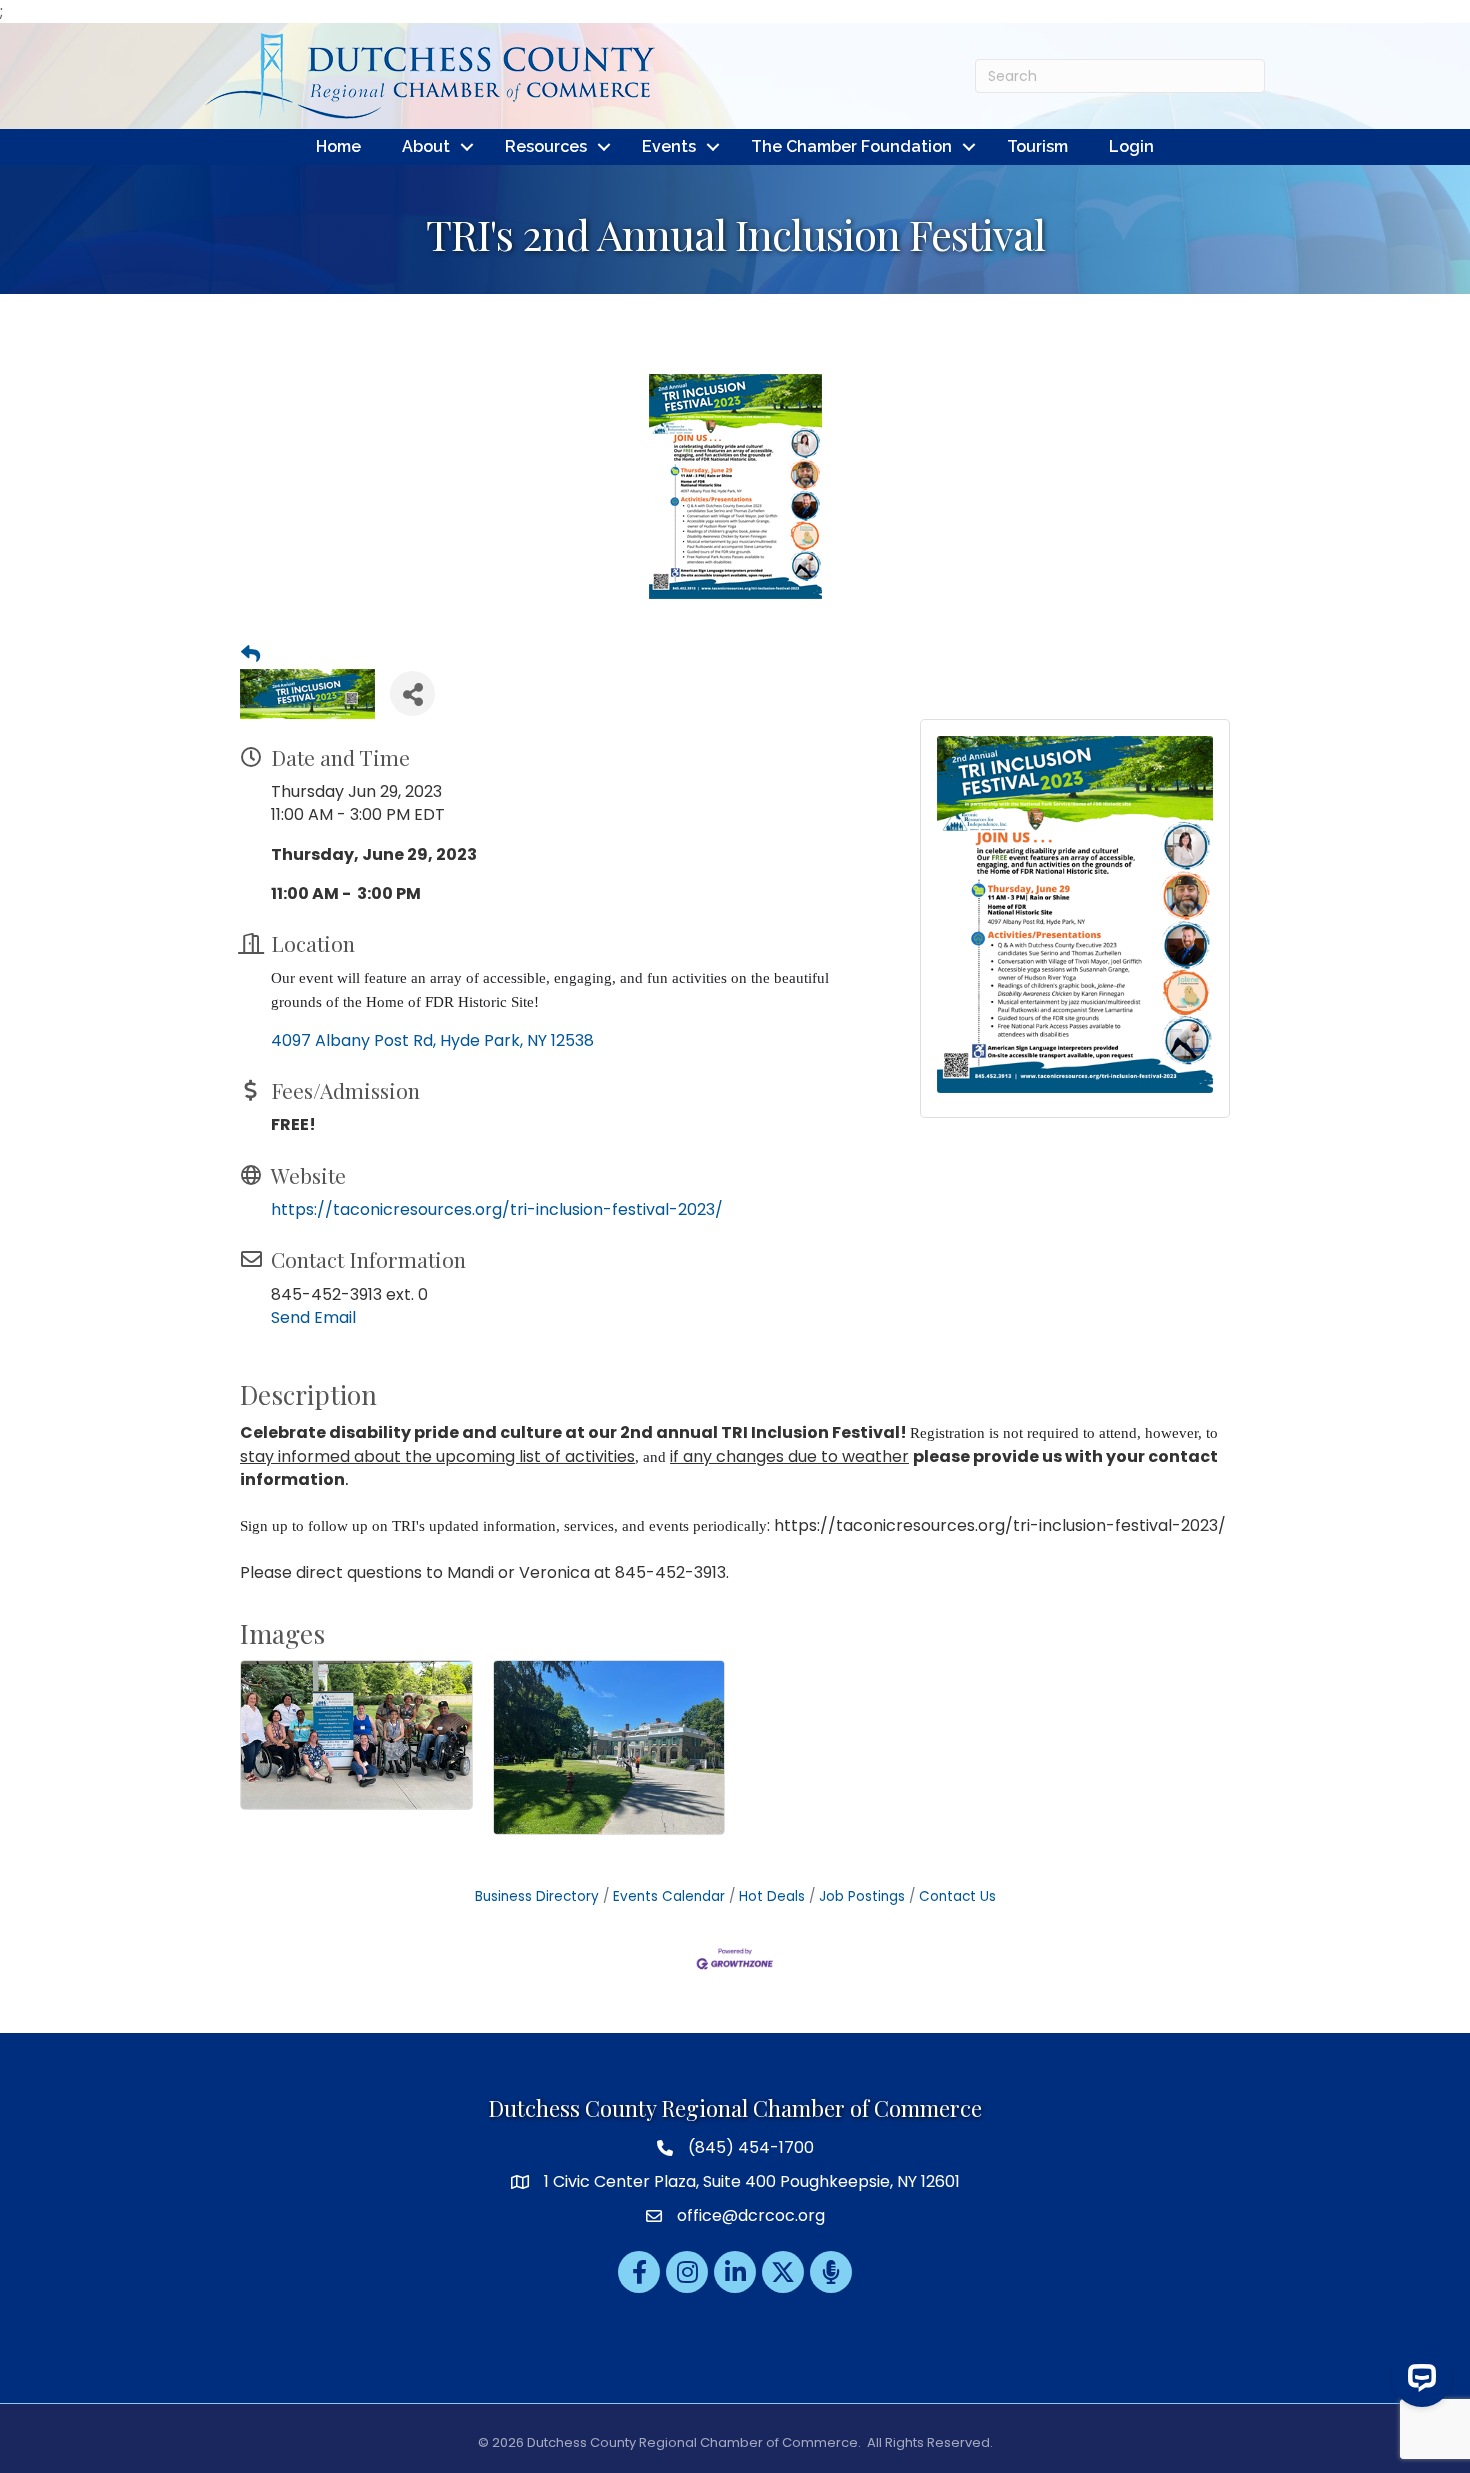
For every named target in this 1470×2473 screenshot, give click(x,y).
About (426, 146)
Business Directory (537, 1896)
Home (338, 146)
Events (669, 146)
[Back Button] (250, 655)
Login (1131, 146)
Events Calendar (669, 1896)
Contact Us (957, 1896)
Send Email (313, 1317)
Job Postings (862, 1896)
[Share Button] (412, 693)
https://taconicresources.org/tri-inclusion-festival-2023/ (497, 1209)
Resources (546, 146)
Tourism (1037, 146)
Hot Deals (772, 1896)
